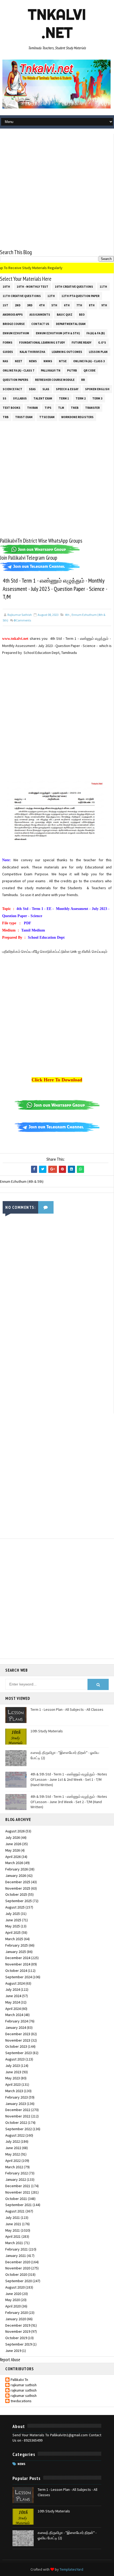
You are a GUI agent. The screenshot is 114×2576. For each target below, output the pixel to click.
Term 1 (64, 398)
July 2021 (13, 2218)
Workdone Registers (77, 417)
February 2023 (17, 2097)
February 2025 (17, 1945)
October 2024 (16, 1971)
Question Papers (16, 380)
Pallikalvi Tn (51, 370)
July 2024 (13, 1989)
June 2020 (13, 2294)
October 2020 (16, 2274)
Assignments (40, 315)
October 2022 (16, 2122)
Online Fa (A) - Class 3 (89, 361)
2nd (18, 305)
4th (42, 305)
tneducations (21, 2401)
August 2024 (15, 1983)
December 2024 (18, 1958)
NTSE (63, 361)
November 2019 (18, 2331)
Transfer (92, 408)
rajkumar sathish (24, 2385)
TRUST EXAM (24, 417)
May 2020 (13, 2300)
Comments (22, 620)
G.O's (102, 343)
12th (51, 296)
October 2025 (16, 1894)
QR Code (89, 370)
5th (54, 305)
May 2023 (13, 2078)
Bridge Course (14, 324)
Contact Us (40, 324)
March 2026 (14, 1863)
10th (6, 287)
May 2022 (13, 2154)
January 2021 (16, 2256)
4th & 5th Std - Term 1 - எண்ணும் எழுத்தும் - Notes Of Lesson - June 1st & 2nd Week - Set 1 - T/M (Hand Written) (69, 1779)
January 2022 (16, 2179)
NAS (5, 361)
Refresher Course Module (55, 380)
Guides (8, 352)
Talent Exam (43, 398)
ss (5, 398)
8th (92, 305)
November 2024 (18, 1964)
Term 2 (81, 398)
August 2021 (15, 2211)
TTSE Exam (47, 417)
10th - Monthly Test (32, 287)
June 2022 (13, 2148)
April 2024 (13, 2009)
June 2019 (13, 2351)
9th (104, 305)
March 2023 (14, 2091)
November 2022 (18, 2116)
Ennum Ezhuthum (16, 333)
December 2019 (18, 2325)
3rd (30, 305)
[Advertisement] (57, 191)
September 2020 (19, 2281)
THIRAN (32, 408)
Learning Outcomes (67, 352)
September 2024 (19, 1977)
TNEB (75, 408)
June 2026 (13, 1844)
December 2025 (18, 1882)
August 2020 (15, 2287)
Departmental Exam (71, 324)
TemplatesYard (71, 2569)
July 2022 (13, 2141)
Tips (48, 408)
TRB (6, 417)
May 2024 (13, 2002)
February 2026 (17, 1869)
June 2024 (13, 1996)
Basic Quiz (65, 315)
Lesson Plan (98, 352)
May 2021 (13, 2230)
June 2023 (13, 2072)
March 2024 (14, 2015)
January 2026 (16, 1876)
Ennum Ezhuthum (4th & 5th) (58, 333)
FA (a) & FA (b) (96, 333)
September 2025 (19, 1901)
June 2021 (13, 2224)
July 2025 (13, 1914)
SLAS (46, 389)
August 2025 (15, 1907)
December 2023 (18, 2034)
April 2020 (13, 2306)
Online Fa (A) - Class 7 (18, 370)
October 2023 (16, 2046)
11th (103, 287)
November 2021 (18, 2192)
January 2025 (16, 1952)
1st (5, 305)
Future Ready (82, 343)
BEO (82, 315)
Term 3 (97, 398)
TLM (61, 408)
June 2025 (13, 1920)
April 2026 (13, 1857)
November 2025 (18, 1888)
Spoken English (97, 389)
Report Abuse (10, 2360)
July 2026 (13, 1837)
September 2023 (19, 2053)
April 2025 (13, 1932)
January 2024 (16, 2027)
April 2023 (13, 2084)
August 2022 (15, 2135)
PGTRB (72, 370)
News (33, 361)
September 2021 (19, 2205)
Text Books (12, 408)
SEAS (32, 389)
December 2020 (18, 2262)
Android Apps (13, 315)
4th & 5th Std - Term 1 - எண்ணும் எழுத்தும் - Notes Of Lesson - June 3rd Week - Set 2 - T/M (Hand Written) (69, 1802)
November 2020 (18, 2268)
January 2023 (16, 2104)
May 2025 (13, 1926)
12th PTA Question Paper (80, 296)
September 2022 (19, 2129)
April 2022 (13, 2161)
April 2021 (13, 2236)
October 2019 (16, 2338)
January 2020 (16, 2319)
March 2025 (14, 1939)
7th (79, 305)
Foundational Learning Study (42, 343)
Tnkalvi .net (57, 23)
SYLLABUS (20, 398)
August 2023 (15, 2059)
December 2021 (18, 2186)
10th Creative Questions (74, 287)
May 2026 (13, 1850)
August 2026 (15, 1831)
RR (83, 380)
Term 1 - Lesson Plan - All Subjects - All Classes (67, 1709)
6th (67, 305)
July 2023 (13, 2066)
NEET (19, 361)
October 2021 (16, 2199)
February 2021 (17, 2249)
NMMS (48, 361)
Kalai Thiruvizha (32, 352)
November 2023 (18, 2040)
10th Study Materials (47, 1731)
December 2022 (18, 2110)
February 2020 (17, 2313)
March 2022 (14, 2167)
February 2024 (17, 2021)
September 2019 (19, 2344)
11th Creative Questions (22, 296)
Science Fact (12, 389)
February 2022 (17, 2173)
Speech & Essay (67, 389)
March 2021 (14, 2243)
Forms (8, 343)
